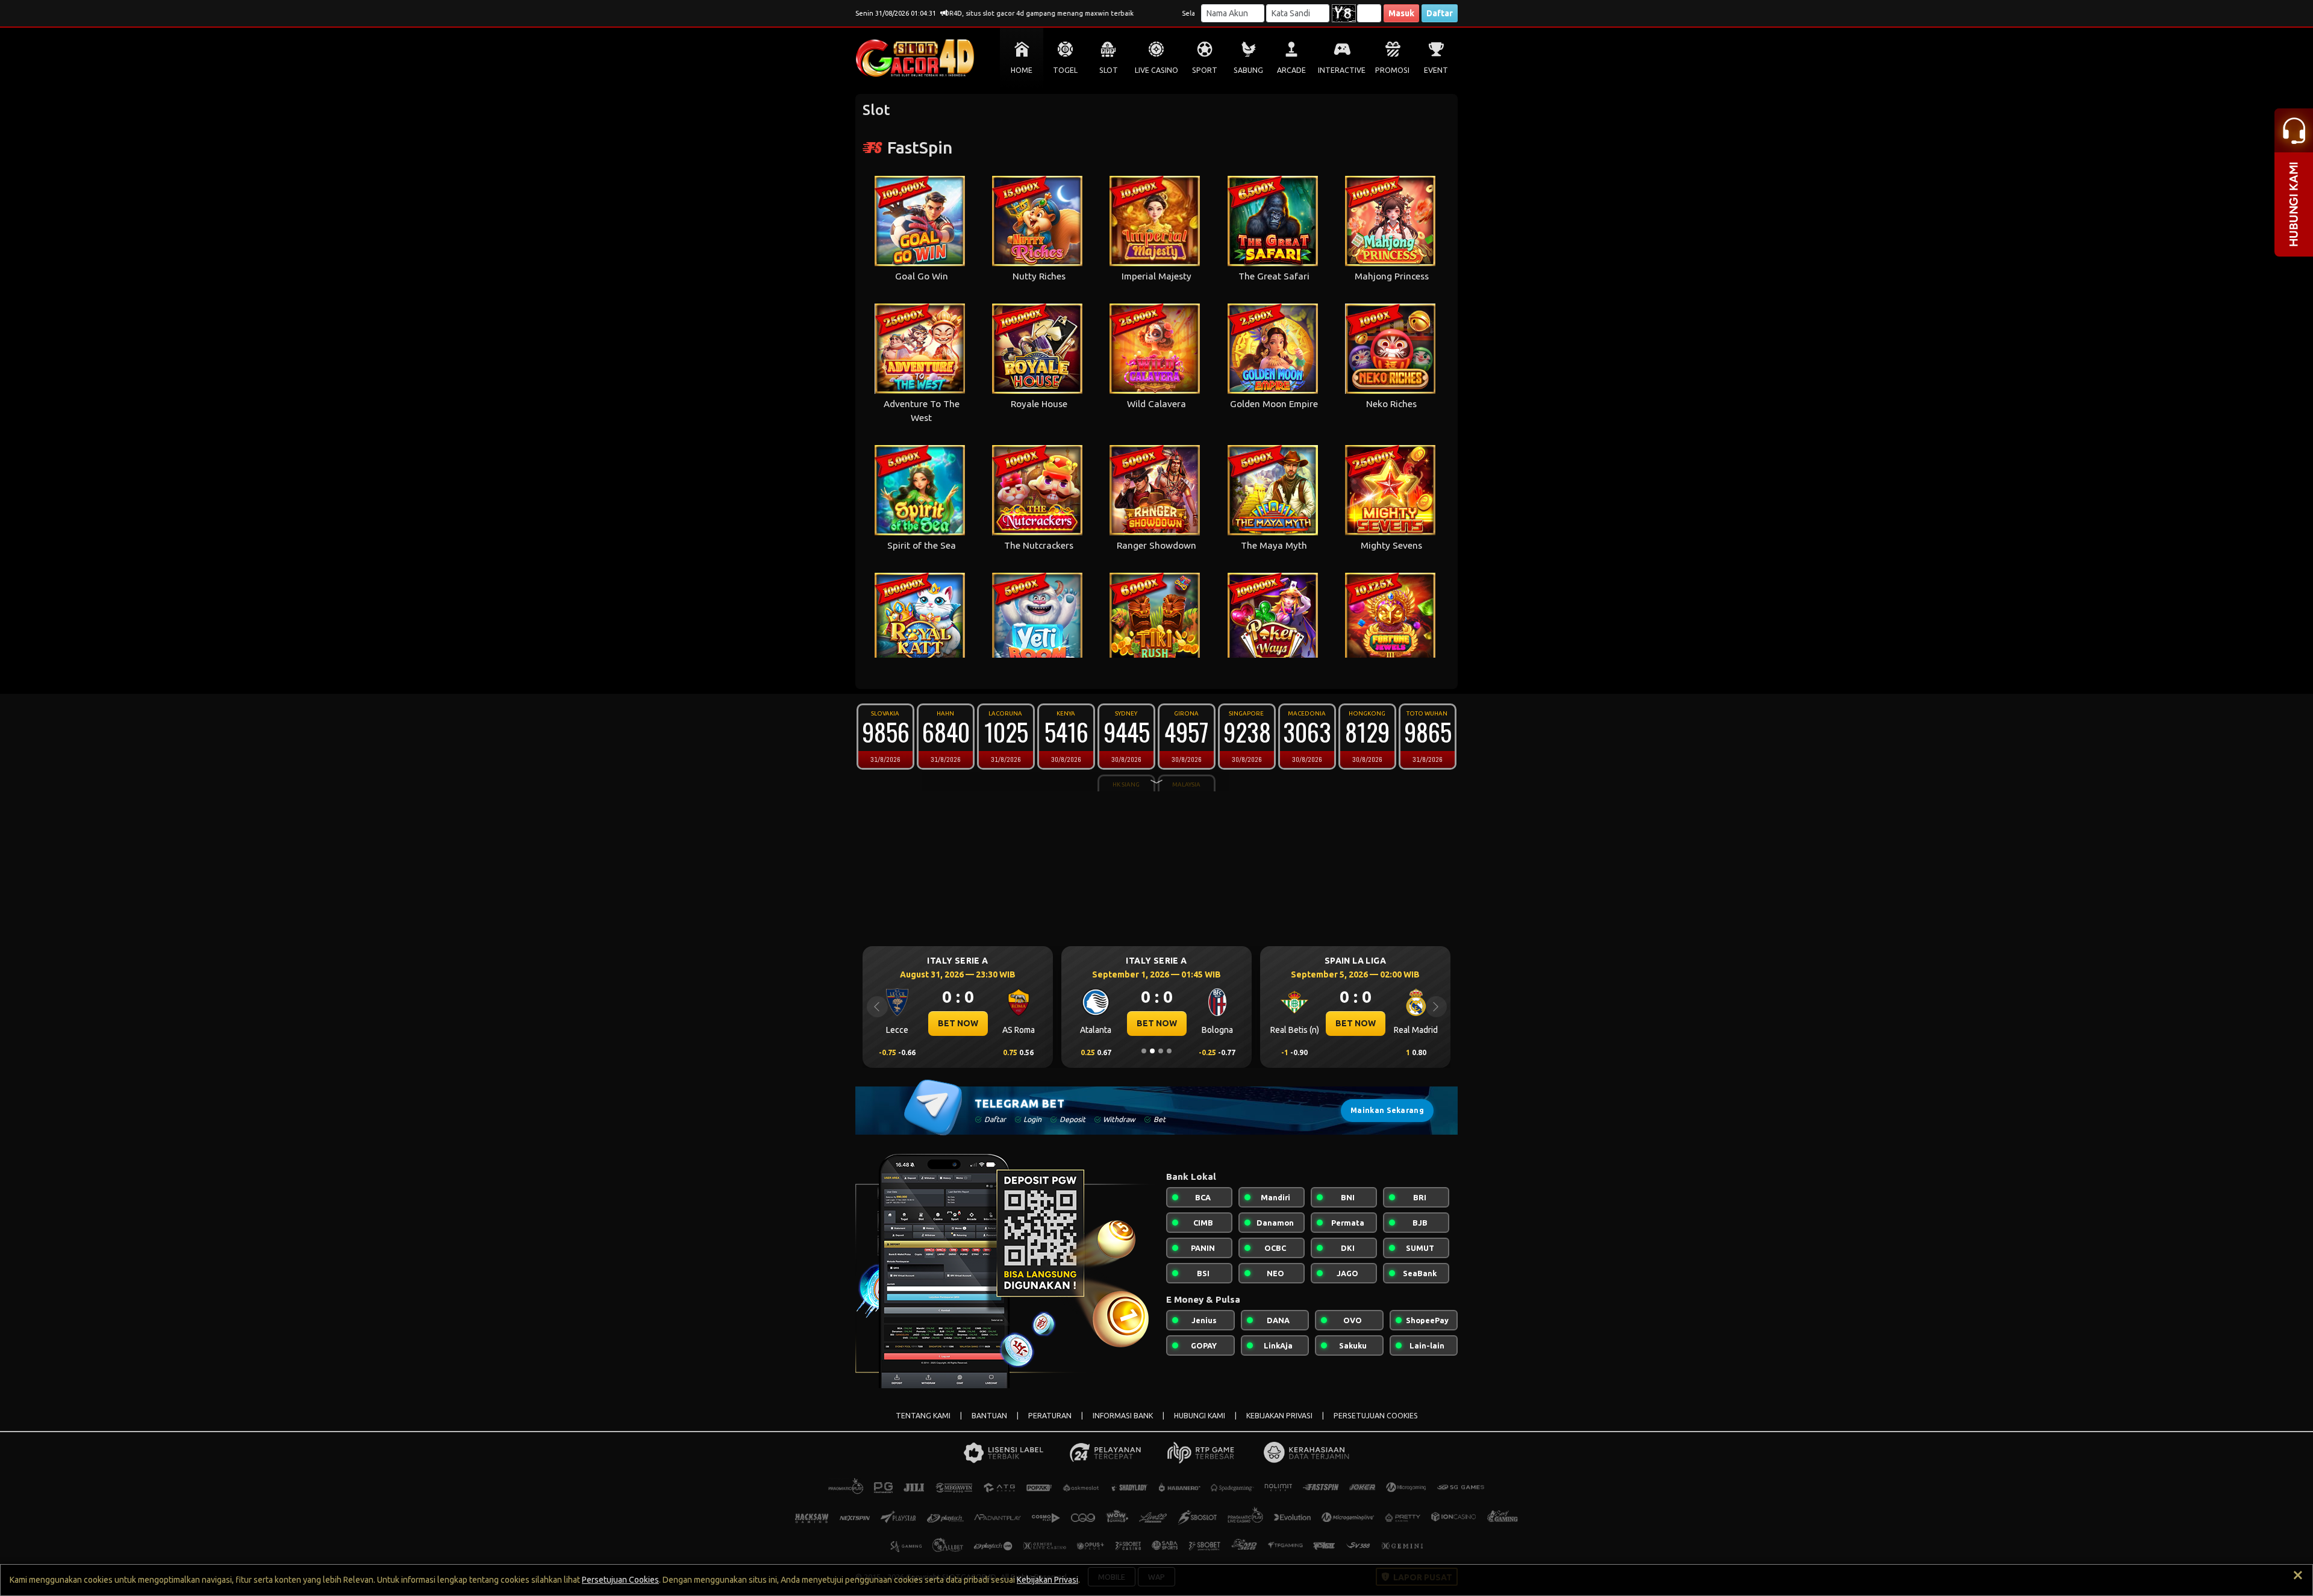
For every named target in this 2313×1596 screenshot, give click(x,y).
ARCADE (1291, 70)
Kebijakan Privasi (1047, 1580)
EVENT (1436, 70)
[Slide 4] (1169, 1051)
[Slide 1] (1144, 1051)
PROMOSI (1392, 70)
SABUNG (1248, 70)
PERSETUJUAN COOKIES (1376, 1416)
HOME (1022, 70)
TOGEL (1065, 70)
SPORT (1205, 70)
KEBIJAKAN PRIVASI (1279, 1416)
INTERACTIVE (1342, 70)
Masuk (1401, 13)
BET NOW (958, 1023)
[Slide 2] (1152, 1051)
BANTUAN (989, 1416)
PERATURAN (1050, 1416)
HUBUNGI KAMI (1200, 1416)
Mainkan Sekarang (1387, 1110)
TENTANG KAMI (923, 1416)
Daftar (1440, 13)
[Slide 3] (1161, 1051)
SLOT (1109, 70)
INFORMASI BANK (1123, 1416)
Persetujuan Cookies (620, 1580)
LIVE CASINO (1156, 70)
